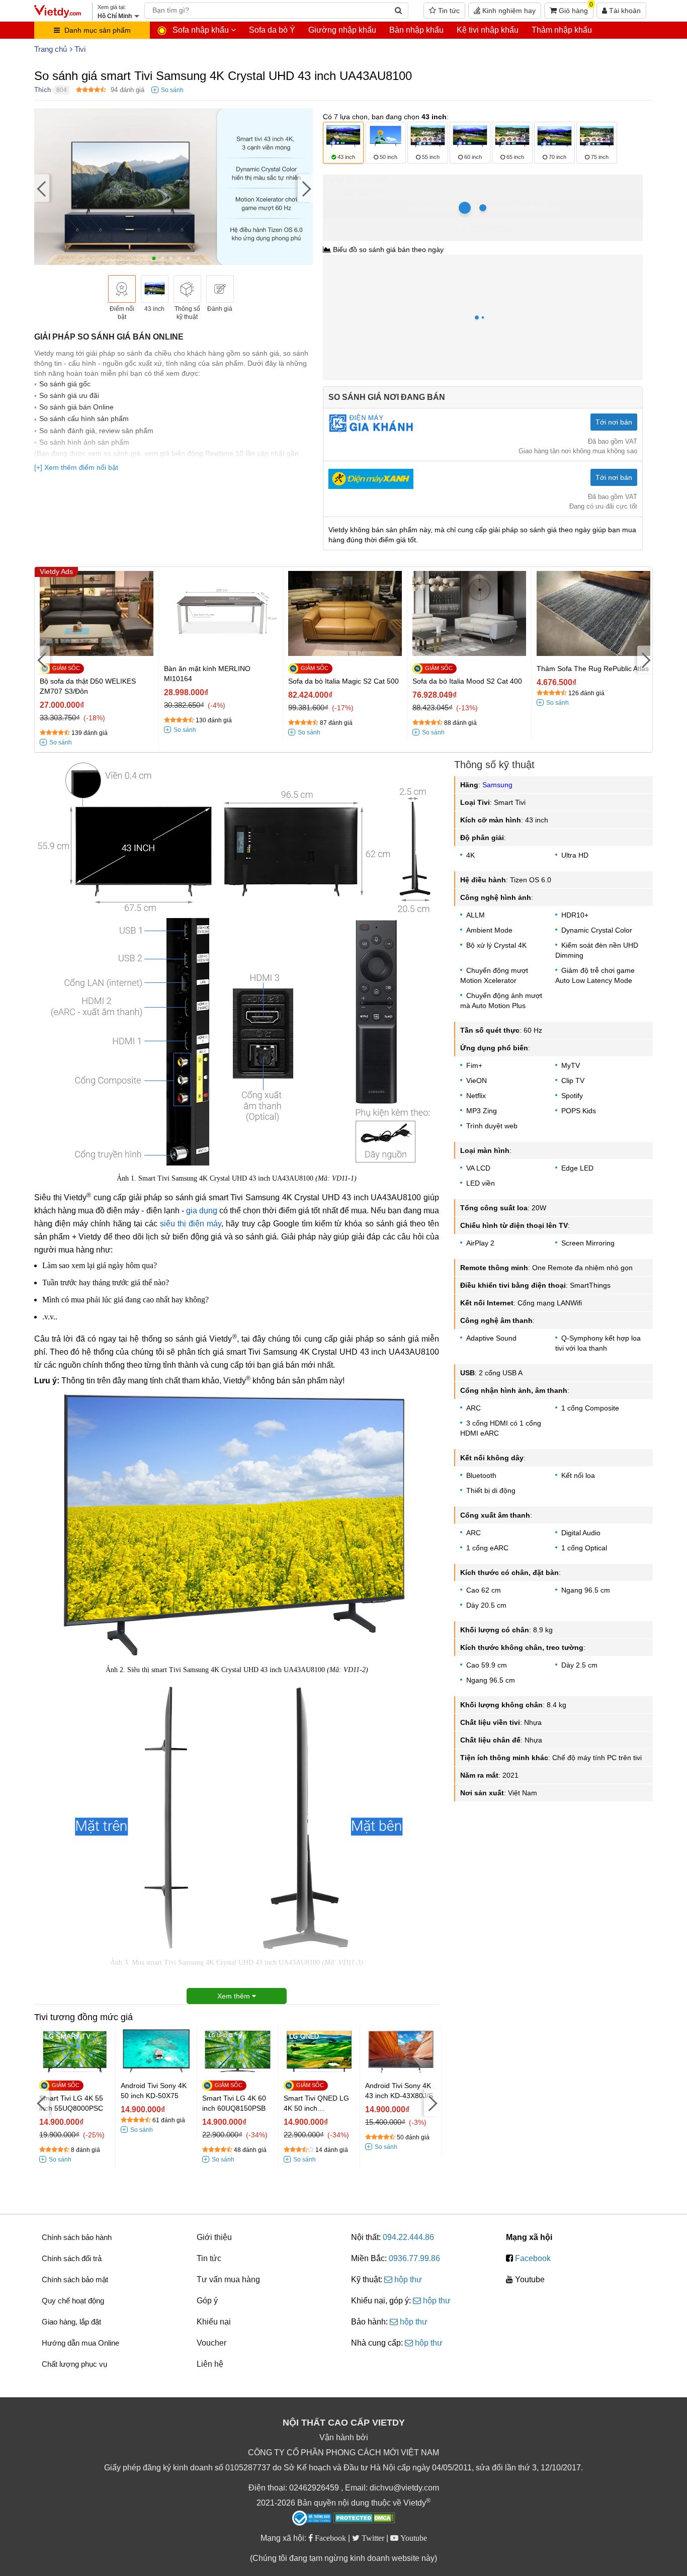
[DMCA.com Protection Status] (364, 2519)
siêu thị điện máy (191, 1224)
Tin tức (448, 11)
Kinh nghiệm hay (508, 11)
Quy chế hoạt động (73, 2301)
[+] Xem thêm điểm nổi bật (76, 467)
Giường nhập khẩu (342, 30)
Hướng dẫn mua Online (80, 2343)
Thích (42, 90)
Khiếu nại (214, 2322)
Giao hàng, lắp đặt (71, 2322)
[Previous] (42, 188)
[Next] (305, 188)
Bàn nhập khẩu (416, 30)
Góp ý (207, 2301)
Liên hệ (210, 2364)
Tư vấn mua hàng (228, 2279)
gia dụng (202, 1211)
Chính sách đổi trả (72, 2258)
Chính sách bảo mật (75, 2279)
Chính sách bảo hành (77, 2237)
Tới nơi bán (614, 422)
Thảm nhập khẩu (562, 30)
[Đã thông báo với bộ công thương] (312, 2518)
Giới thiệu (214, 2237)
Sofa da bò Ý (272, 30)
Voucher (211, 2343)
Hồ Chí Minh (367, 180)
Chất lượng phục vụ (74, 2364)
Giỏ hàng (575, 9)
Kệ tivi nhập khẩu (488, 30)
